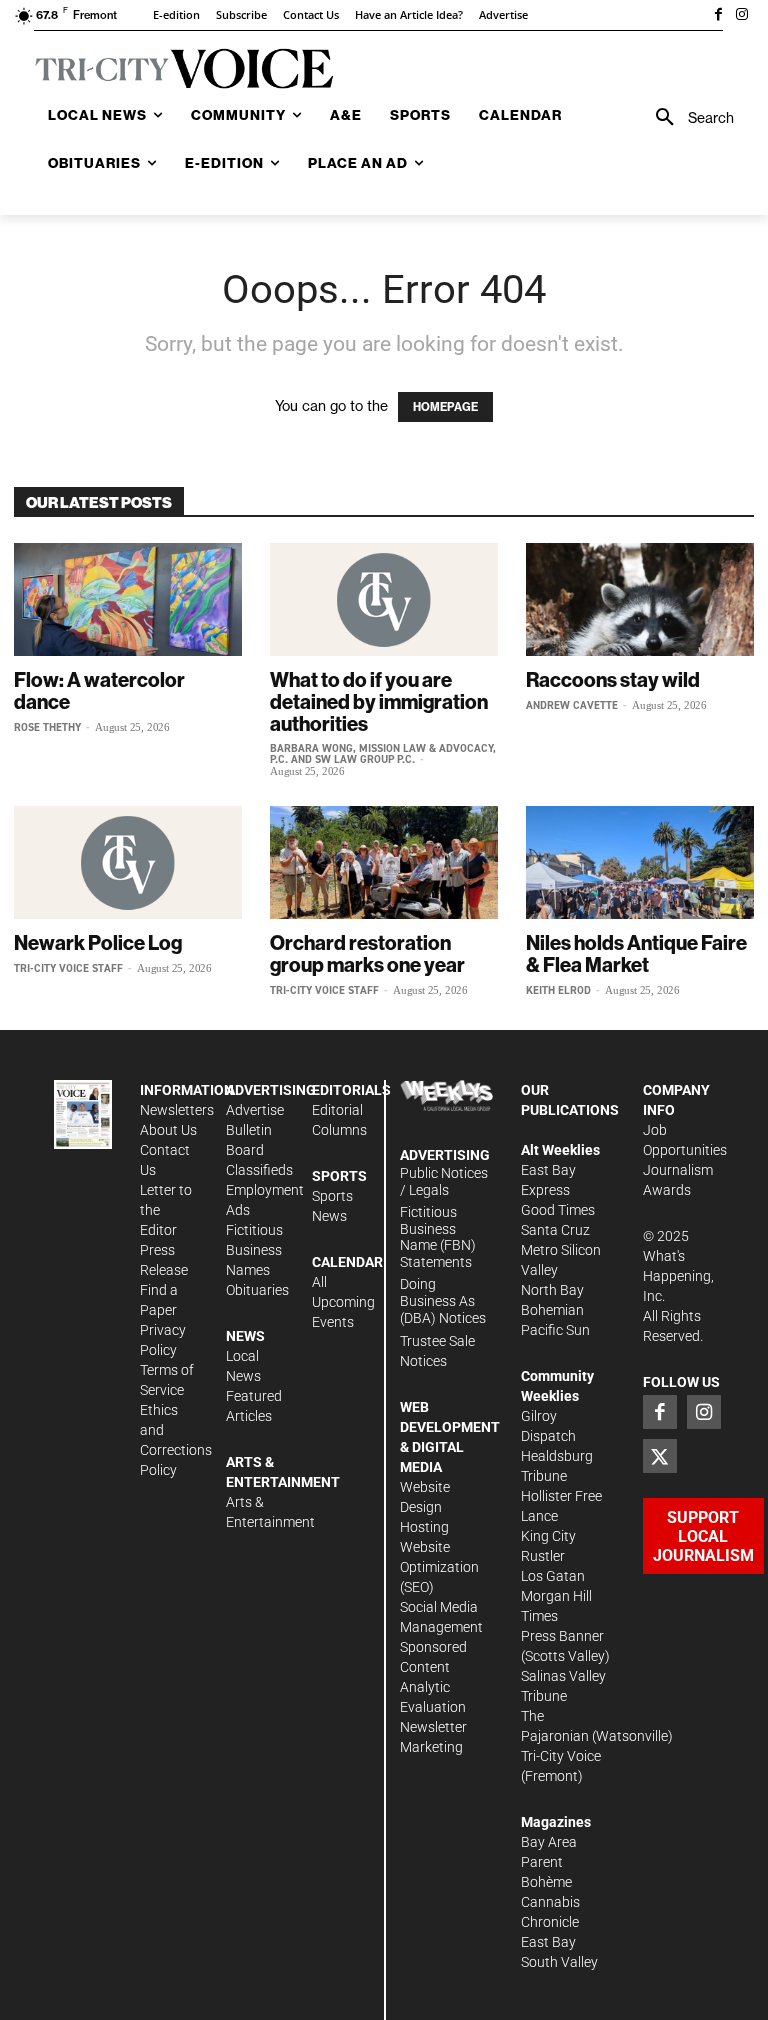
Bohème (546, 1882)
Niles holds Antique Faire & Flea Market (636, 953)
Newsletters (177, 1110)
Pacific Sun (555, 1330)
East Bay (548, 1942)
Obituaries (257, 1290)
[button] (688, 118)
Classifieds (259, 1170)
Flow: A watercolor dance (99, 690)
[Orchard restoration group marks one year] (384, 862)
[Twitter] (660, 1456)
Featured (254, 1396)
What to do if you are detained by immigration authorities (379, 701)
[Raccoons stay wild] (640, 599)
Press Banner (562, 1636)
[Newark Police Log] (128, 862)
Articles (249, 1416)
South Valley (559, 1962)
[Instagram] (742, 16)
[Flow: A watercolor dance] (128, 599)
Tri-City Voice (561, 1756)
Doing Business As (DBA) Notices (443, 1301)
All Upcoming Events (343, 1302)
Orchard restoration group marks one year (367, 953)
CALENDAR (347, 1262)
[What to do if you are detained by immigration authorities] (384, 599)
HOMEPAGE (445, 407)
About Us (168, 1130)
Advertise (255, 1110)
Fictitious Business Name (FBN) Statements (438, 1237)
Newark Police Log (98, 942)
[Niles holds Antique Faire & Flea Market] (640, 862)
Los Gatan (553, 1576)
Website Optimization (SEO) (439, 1567)
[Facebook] (718, 16)
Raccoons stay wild (613, 679)
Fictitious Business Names (254, 1250)
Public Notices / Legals (444, 1181)
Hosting (424, 1527)
